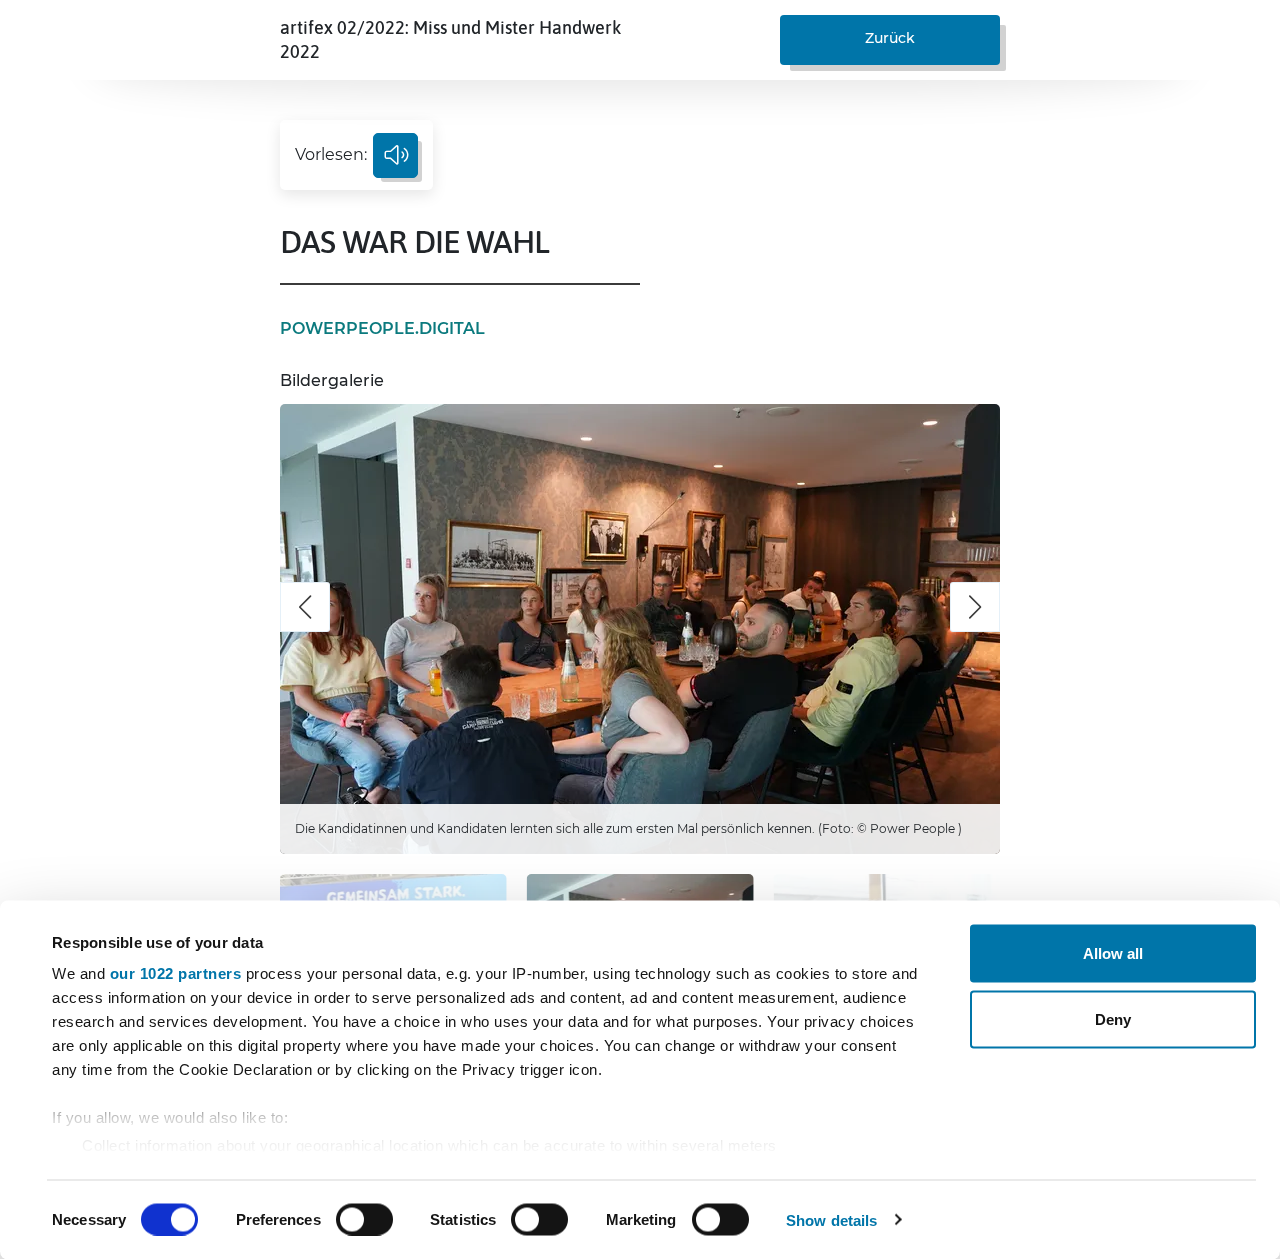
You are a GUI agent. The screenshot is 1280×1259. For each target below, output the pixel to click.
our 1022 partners (176, 973)
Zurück (890, 38)
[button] (305, 607)
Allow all (1113, 953)
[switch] (364, 1219)
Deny (1113, 1018)
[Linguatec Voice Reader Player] (395, 155)
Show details (831, 1219)
